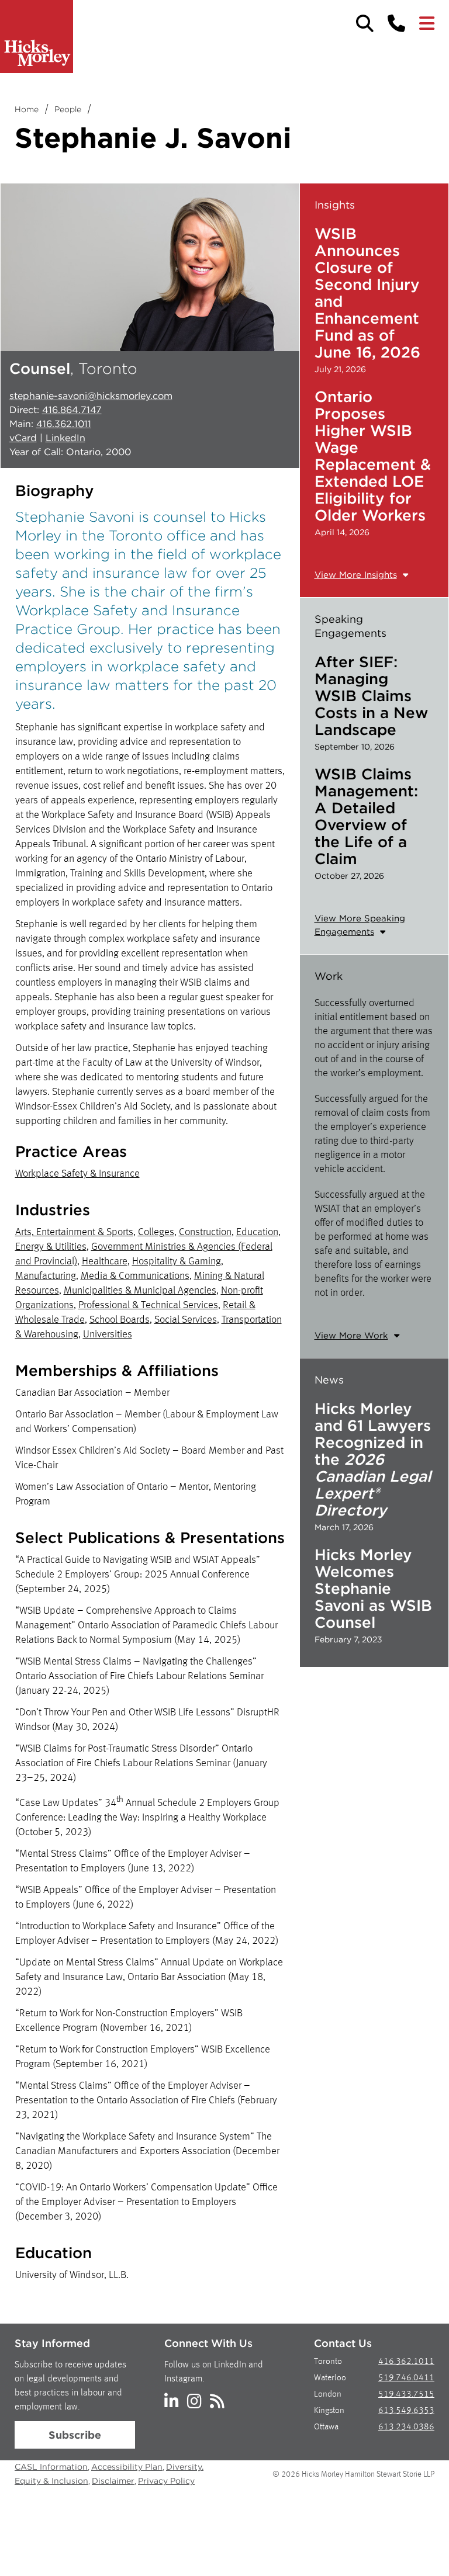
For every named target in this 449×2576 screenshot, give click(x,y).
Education (257, 1232)
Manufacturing (46, 1276)
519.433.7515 (406, 2395)
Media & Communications (135, 1276)
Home (27, 109)
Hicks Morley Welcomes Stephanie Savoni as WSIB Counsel (373, 1588)
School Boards (120, 1320)
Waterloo (330, 2378)
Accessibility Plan (127, 2467)
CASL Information (51, 2467)
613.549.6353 (406, 2411)
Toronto (328, 2362)
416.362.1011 (64, 424)
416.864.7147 (72, 410)
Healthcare (105, 1261)
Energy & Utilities (51, 1247)
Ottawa (326, 2427)
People (68, 109)
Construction (205, 1232)
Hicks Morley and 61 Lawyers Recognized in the (373, 1459)
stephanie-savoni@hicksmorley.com (91, 396)
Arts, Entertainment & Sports (74, 1232)
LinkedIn (65, 438)
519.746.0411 (406, 2378)
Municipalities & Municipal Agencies (140, 1291)
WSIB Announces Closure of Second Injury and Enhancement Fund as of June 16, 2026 (367, 293)
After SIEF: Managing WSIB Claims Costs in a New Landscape (371, 696)
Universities (108, 1334)
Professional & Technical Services (148, 1305)
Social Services (186, 1320)
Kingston (329, 2411)
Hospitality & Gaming (177, 1261)
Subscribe (75, 2435)
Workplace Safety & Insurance (77, 1174)
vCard (23, 438)
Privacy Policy (166, 2481)
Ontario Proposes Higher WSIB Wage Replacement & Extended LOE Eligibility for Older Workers (373, 456)
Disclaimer (113, 2481)
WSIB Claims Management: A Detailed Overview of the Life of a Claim (366, 816)
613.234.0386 (406, 2427)
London (328, 2395)
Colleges (156, 1232)
